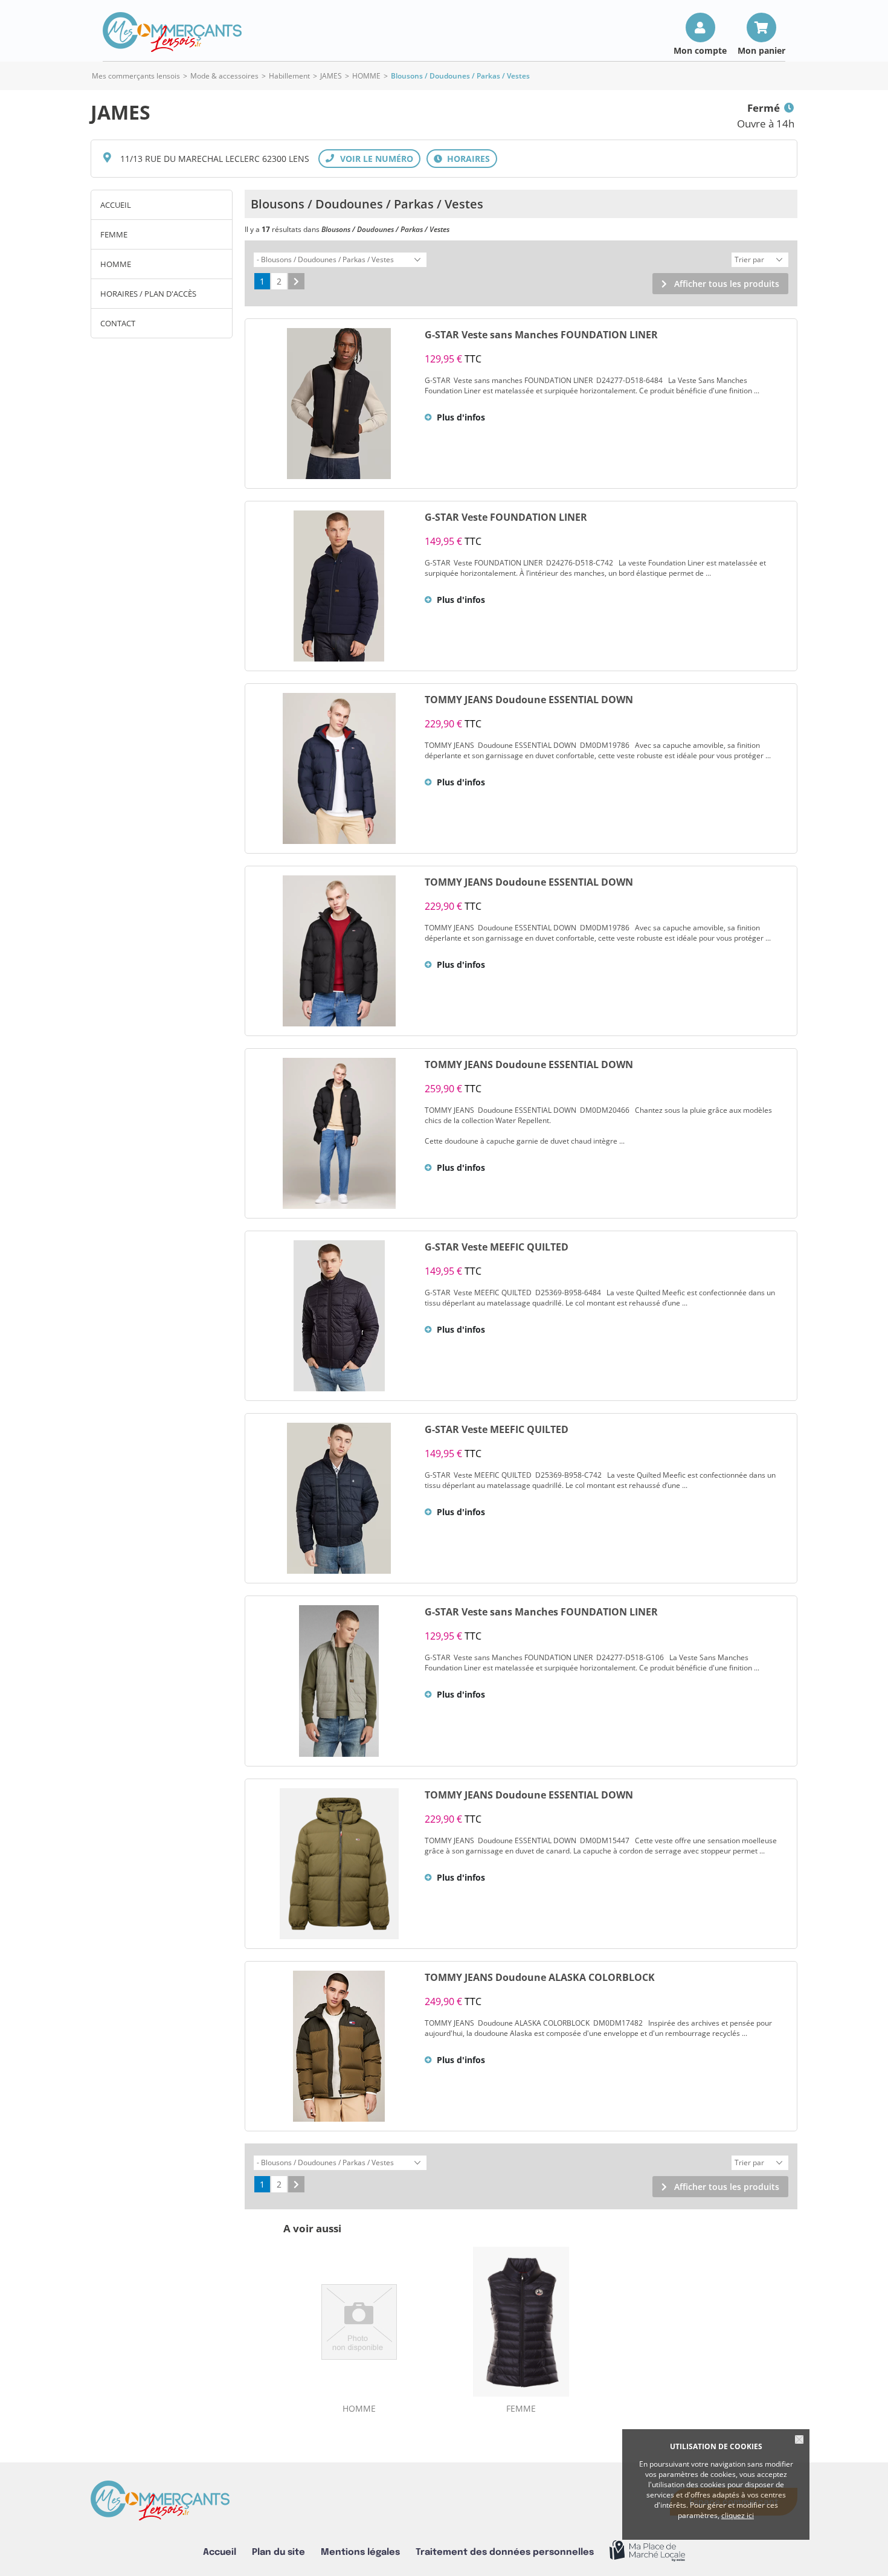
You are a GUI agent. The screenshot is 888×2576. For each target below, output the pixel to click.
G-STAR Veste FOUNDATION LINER (506, 517)
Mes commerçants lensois (136, 76)
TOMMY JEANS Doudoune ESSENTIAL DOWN (529, 700)
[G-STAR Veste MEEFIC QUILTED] (339, 1316)
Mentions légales (360, 2552)
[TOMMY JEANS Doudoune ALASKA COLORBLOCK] (339, 2046)
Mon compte (700, 50)
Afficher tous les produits (727, 284)
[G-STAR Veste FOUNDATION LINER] (339, 586)
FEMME (114, 234)
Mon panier (761, 50)
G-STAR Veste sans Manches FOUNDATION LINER (541, 335)
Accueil (116, 205)
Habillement (289, 76)
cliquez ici (738, 2515)
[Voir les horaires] (462, 159)
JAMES (331, 76)
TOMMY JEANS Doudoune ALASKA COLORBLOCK (540, 1977)
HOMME (366, 76)
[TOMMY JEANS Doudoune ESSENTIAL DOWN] (339, 768)
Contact (118, 323)
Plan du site (278, 2552)
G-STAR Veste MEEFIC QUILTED (497, 1247)
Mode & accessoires (224, 76)
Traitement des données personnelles (505, 2552)
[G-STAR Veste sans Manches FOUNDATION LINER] (339, 404)
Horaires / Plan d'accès (148, 294)
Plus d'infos (461, 417)
